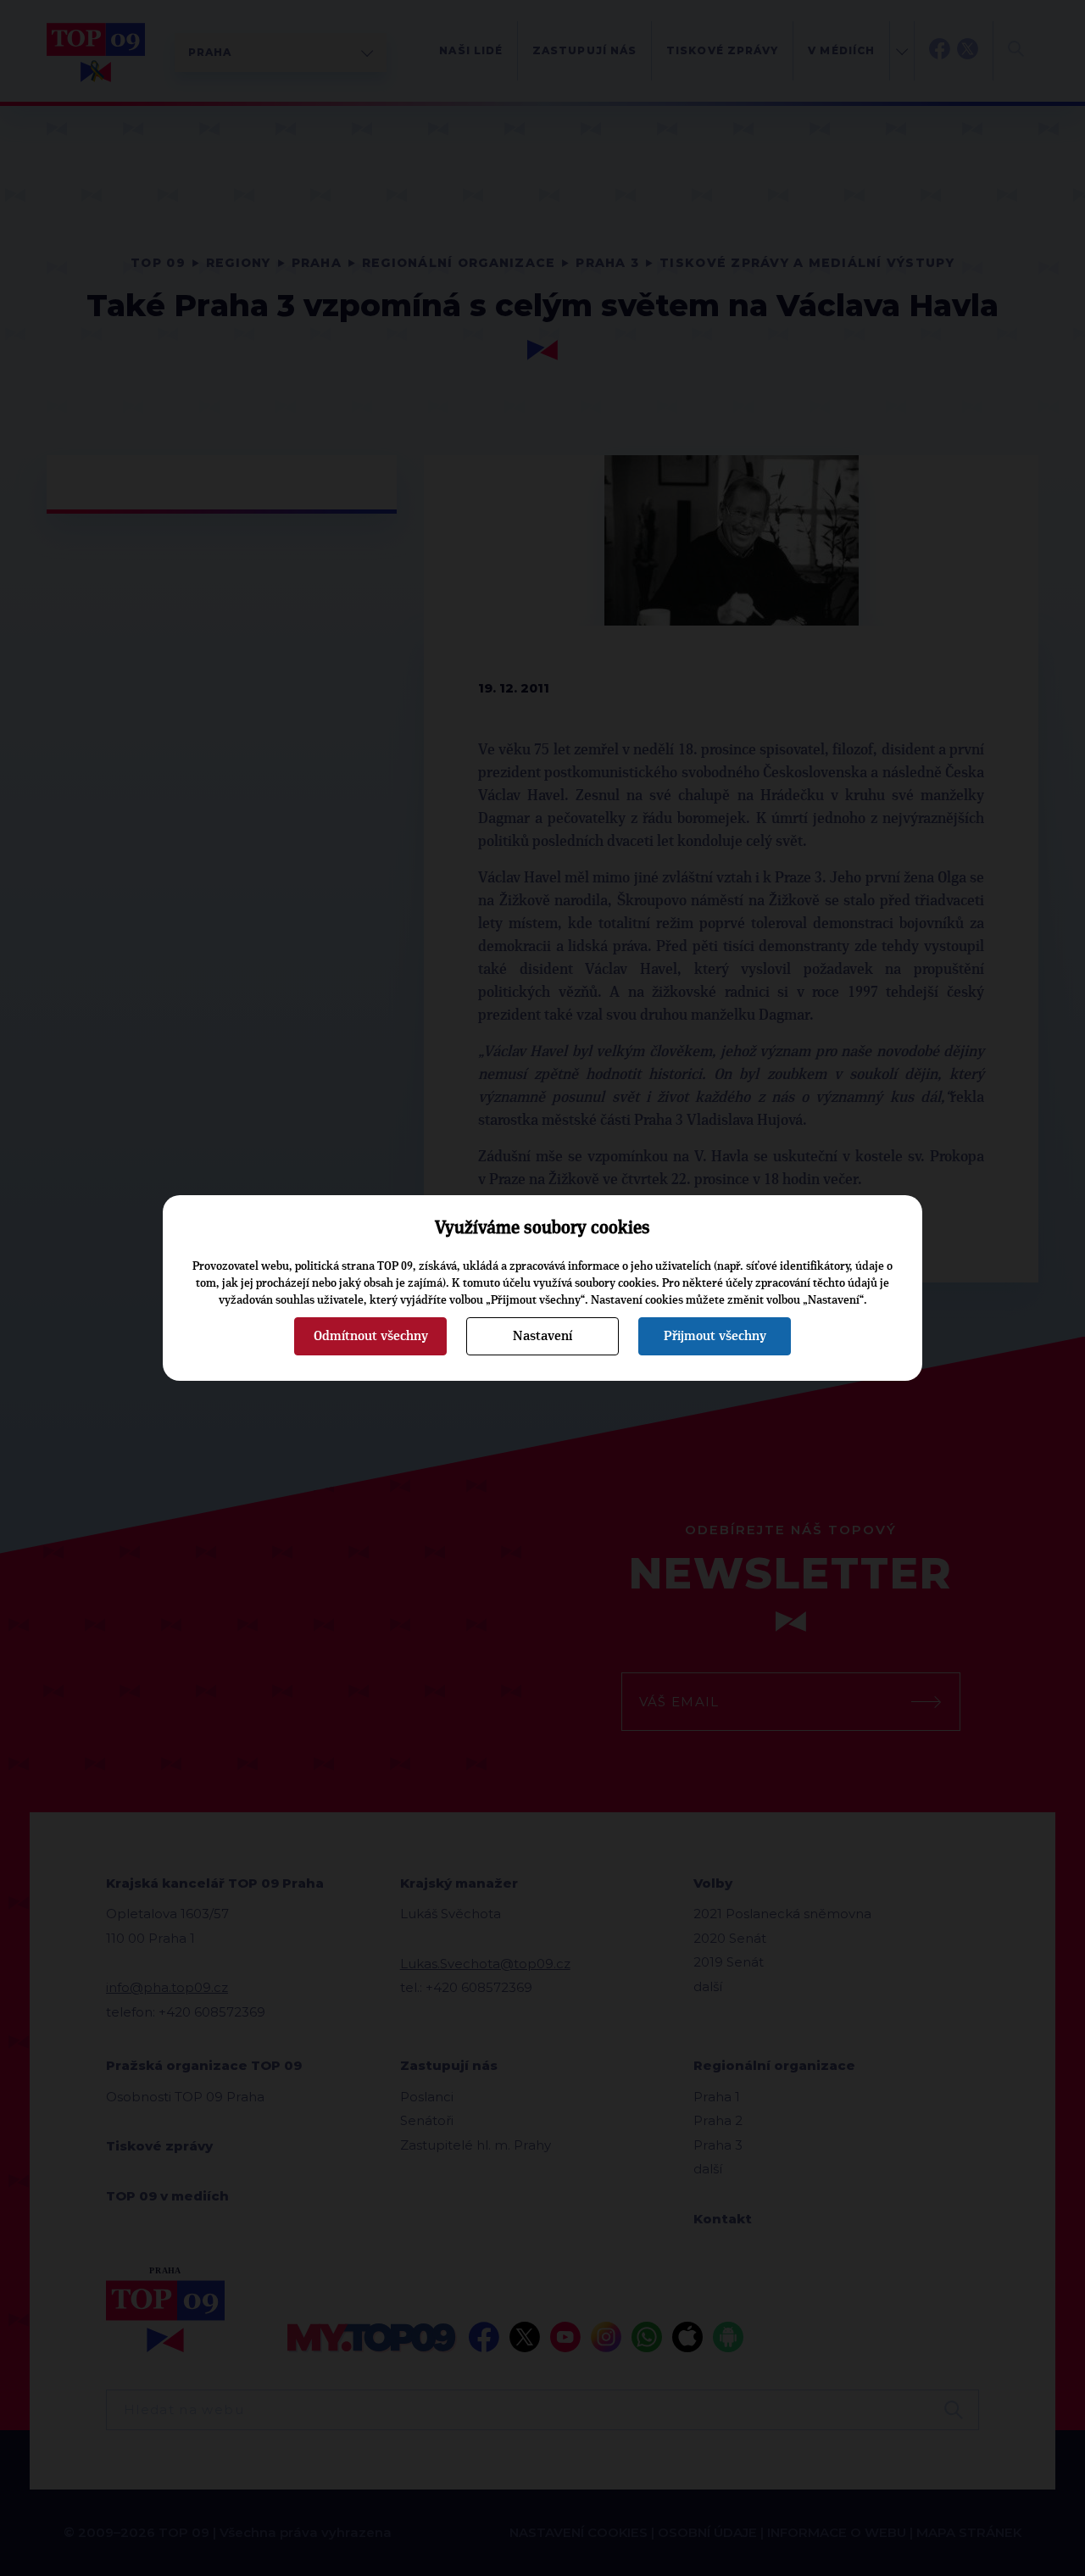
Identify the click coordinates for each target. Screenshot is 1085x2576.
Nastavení (542, 1336)
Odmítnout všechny (371, 1336)
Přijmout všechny (715, 1336)
